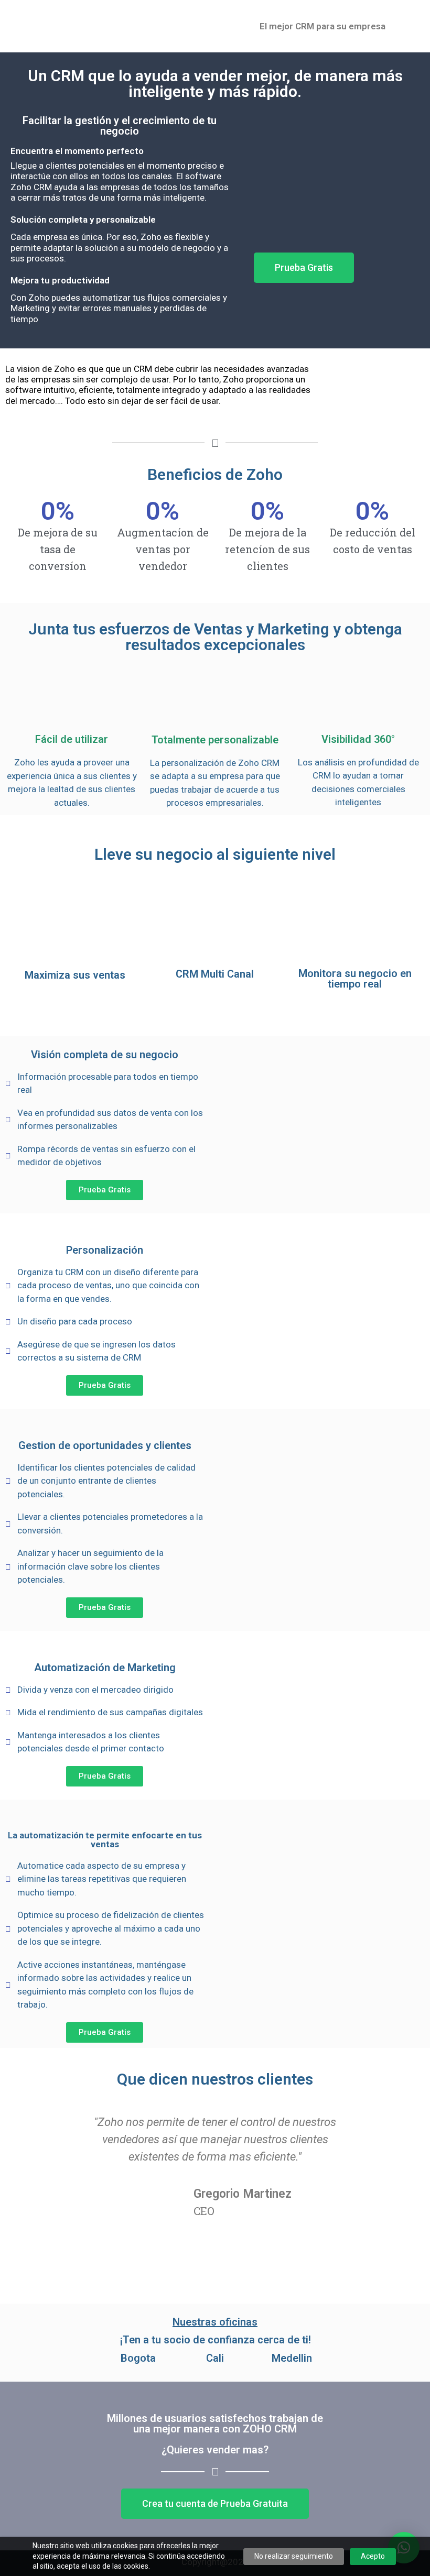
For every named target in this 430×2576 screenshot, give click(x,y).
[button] (304, 268)
